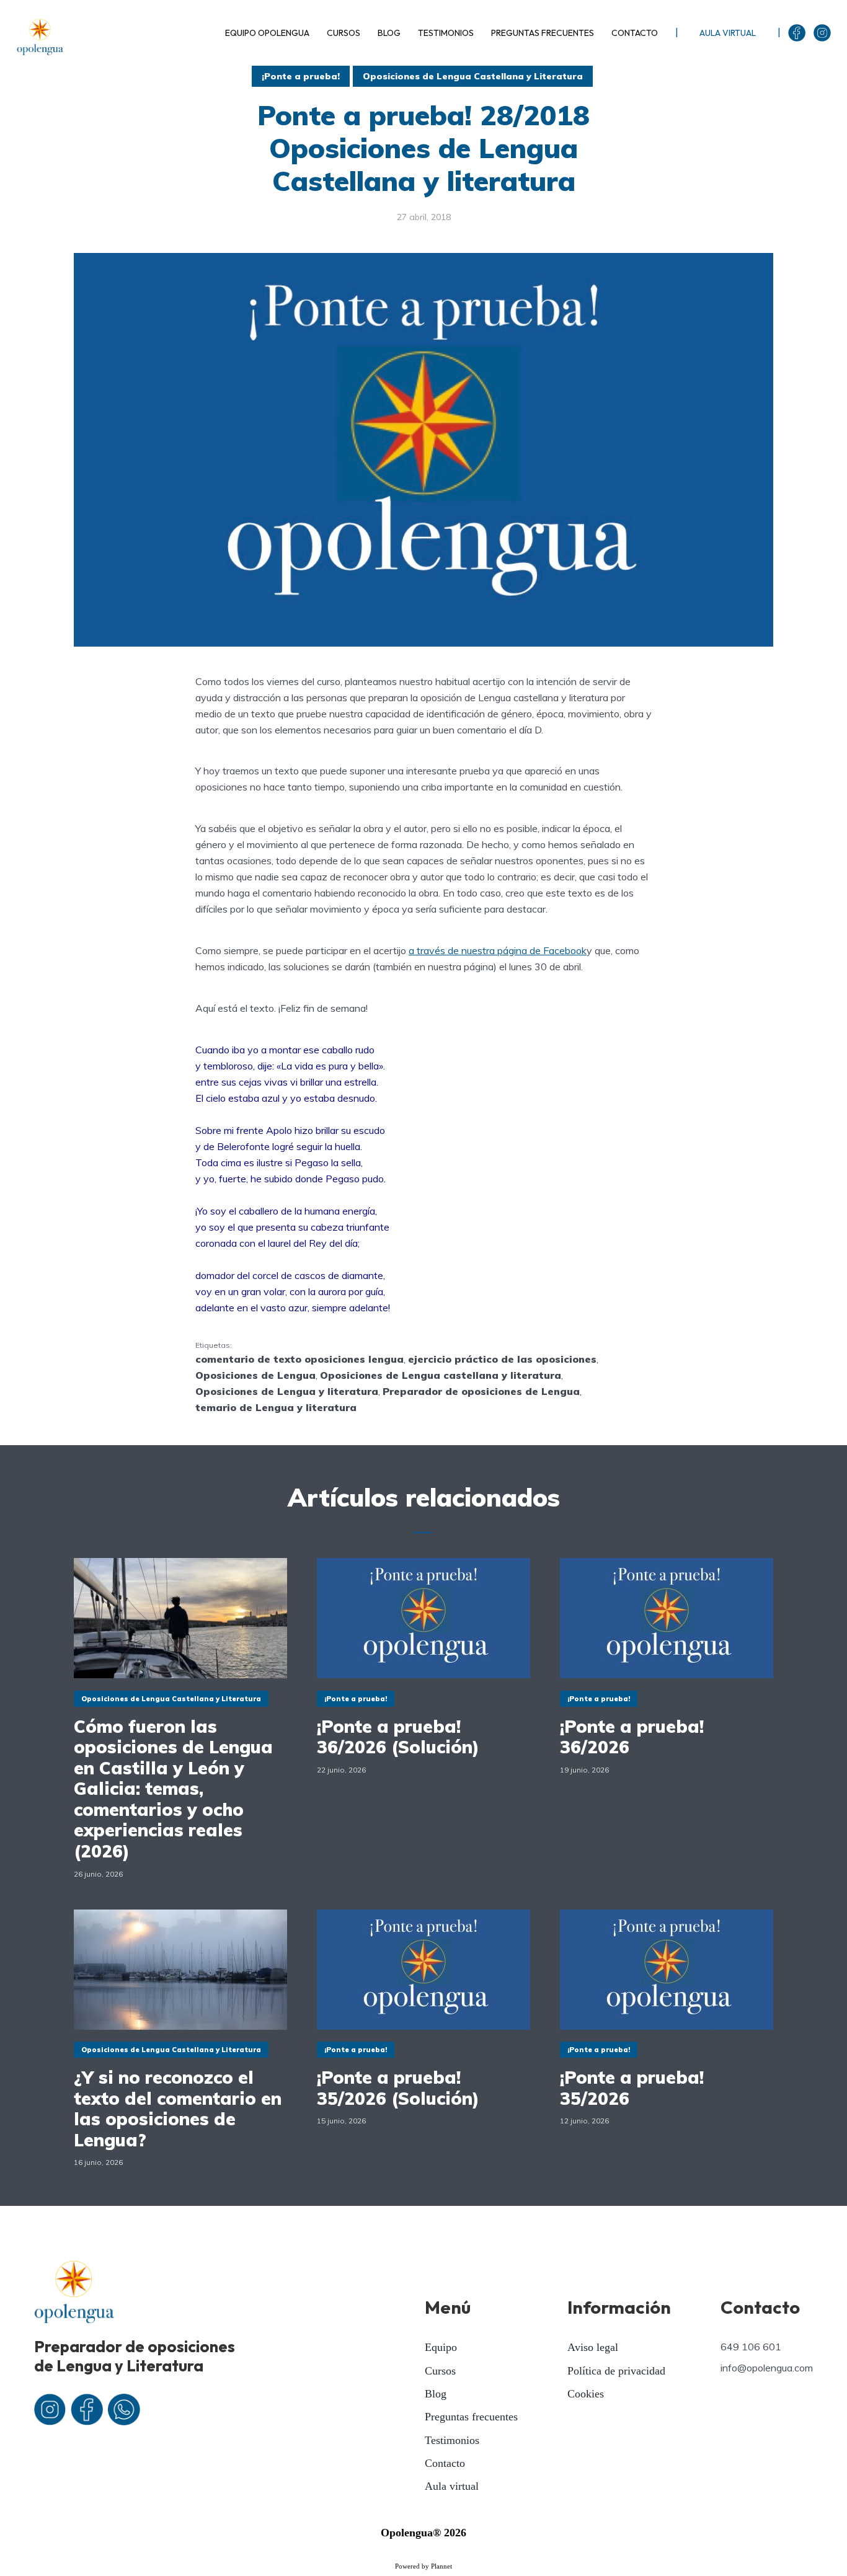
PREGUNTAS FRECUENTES (543, 33)
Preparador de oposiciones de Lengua (481, 1391)
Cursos (440, 2371)
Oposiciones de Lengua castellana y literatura (441, 1375)
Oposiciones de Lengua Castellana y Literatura (473, 76)
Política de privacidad (616, 2371)
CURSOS (344, 33)
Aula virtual (452, 2486)
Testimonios (452, 2440)
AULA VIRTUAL (728, 33)
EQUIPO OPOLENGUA (267, 33)
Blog (436, 2394)
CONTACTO (635, 33)
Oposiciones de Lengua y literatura (287, 1391)
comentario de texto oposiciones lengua (299, 1359)
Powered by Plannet (423, 2566)
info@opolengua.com (767, 2368)
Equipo (441, 2347)
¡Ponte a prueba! (301, 76)
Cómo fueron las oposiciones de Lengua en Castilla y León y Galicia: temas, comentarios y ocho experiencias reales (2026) (173, 1789)
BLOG (389, 33)
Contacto (445, 2463)
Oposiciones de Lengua (255, 1375)
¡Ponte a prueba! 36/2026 (632, 1737)
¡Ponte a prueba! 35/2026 (632, 2088)
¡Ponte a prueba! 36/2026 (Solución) (398, 1737)
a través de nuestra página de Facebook (498, 950)
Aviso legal (593, 2347)
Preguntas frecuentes (471, 2417)
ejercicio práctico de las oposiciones (502, 1359)
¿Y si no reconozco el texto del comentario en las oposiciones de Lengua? (178, 2109)
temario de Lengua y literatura (276, 1407)
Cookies (586, 2394)
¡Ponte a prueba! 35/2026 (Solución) (398, 2088)
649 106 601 (751, 2347)
